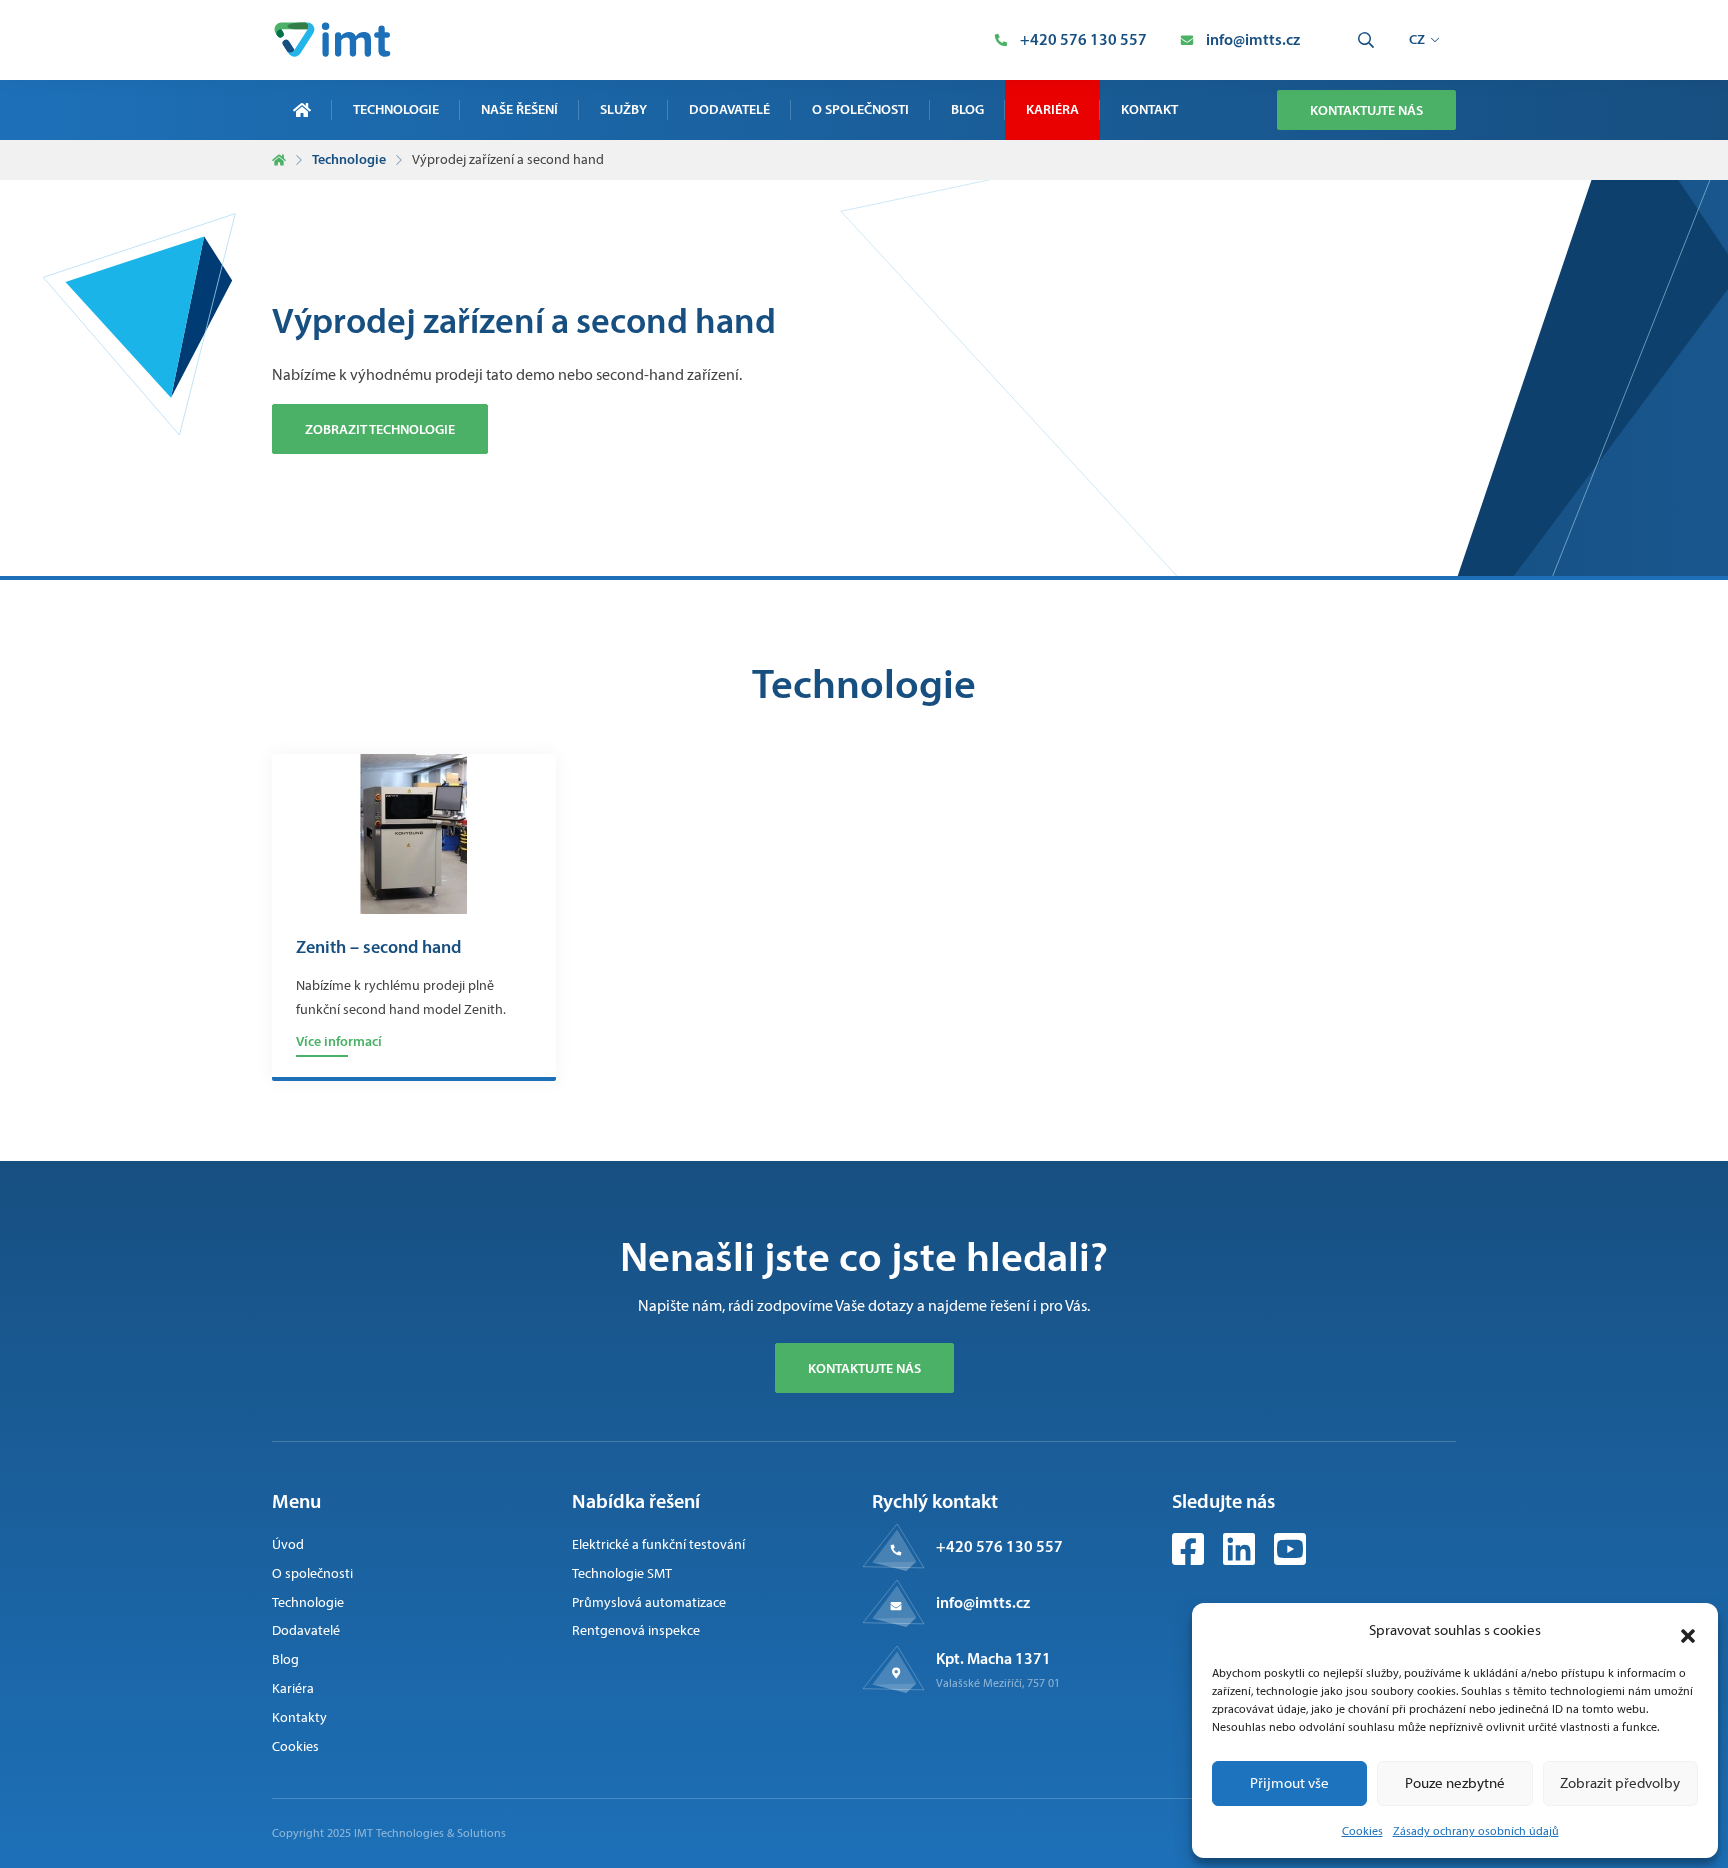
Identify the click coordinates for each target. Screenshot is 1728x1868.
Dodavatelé (729, 109)
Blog (967, 109)
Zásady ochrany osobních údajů (1476, 1831)
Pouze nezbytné (1455, 1783)
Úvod (288, 1544)
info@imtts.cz (983, 1602)
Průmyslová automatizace (649, 1602)
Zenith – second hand (378, 948)
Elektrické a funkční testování (658, 1544)
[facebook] (1189, 1559)
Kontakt (1149, 109)
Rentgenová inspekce (636, 1630)
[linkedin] (1240, 1559)
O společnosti (860, 109)
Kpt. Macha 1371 (993, 1658)
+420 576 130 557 (999, 1546)
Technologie (396, 109)
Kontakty (299, 1717)
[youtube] (1290, 1559)
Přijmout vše (1289, 1783)
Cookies (1362, 1831)
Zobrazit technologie (380, 429)
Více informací (339, 1041)
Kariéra (1052, 109)
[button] (1688, 1631)
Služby (623, 109)
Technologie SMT (622, 1573)
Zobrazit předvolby (1620, 1783)
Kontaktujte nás (1366, 110)
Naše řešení (519, 109)
